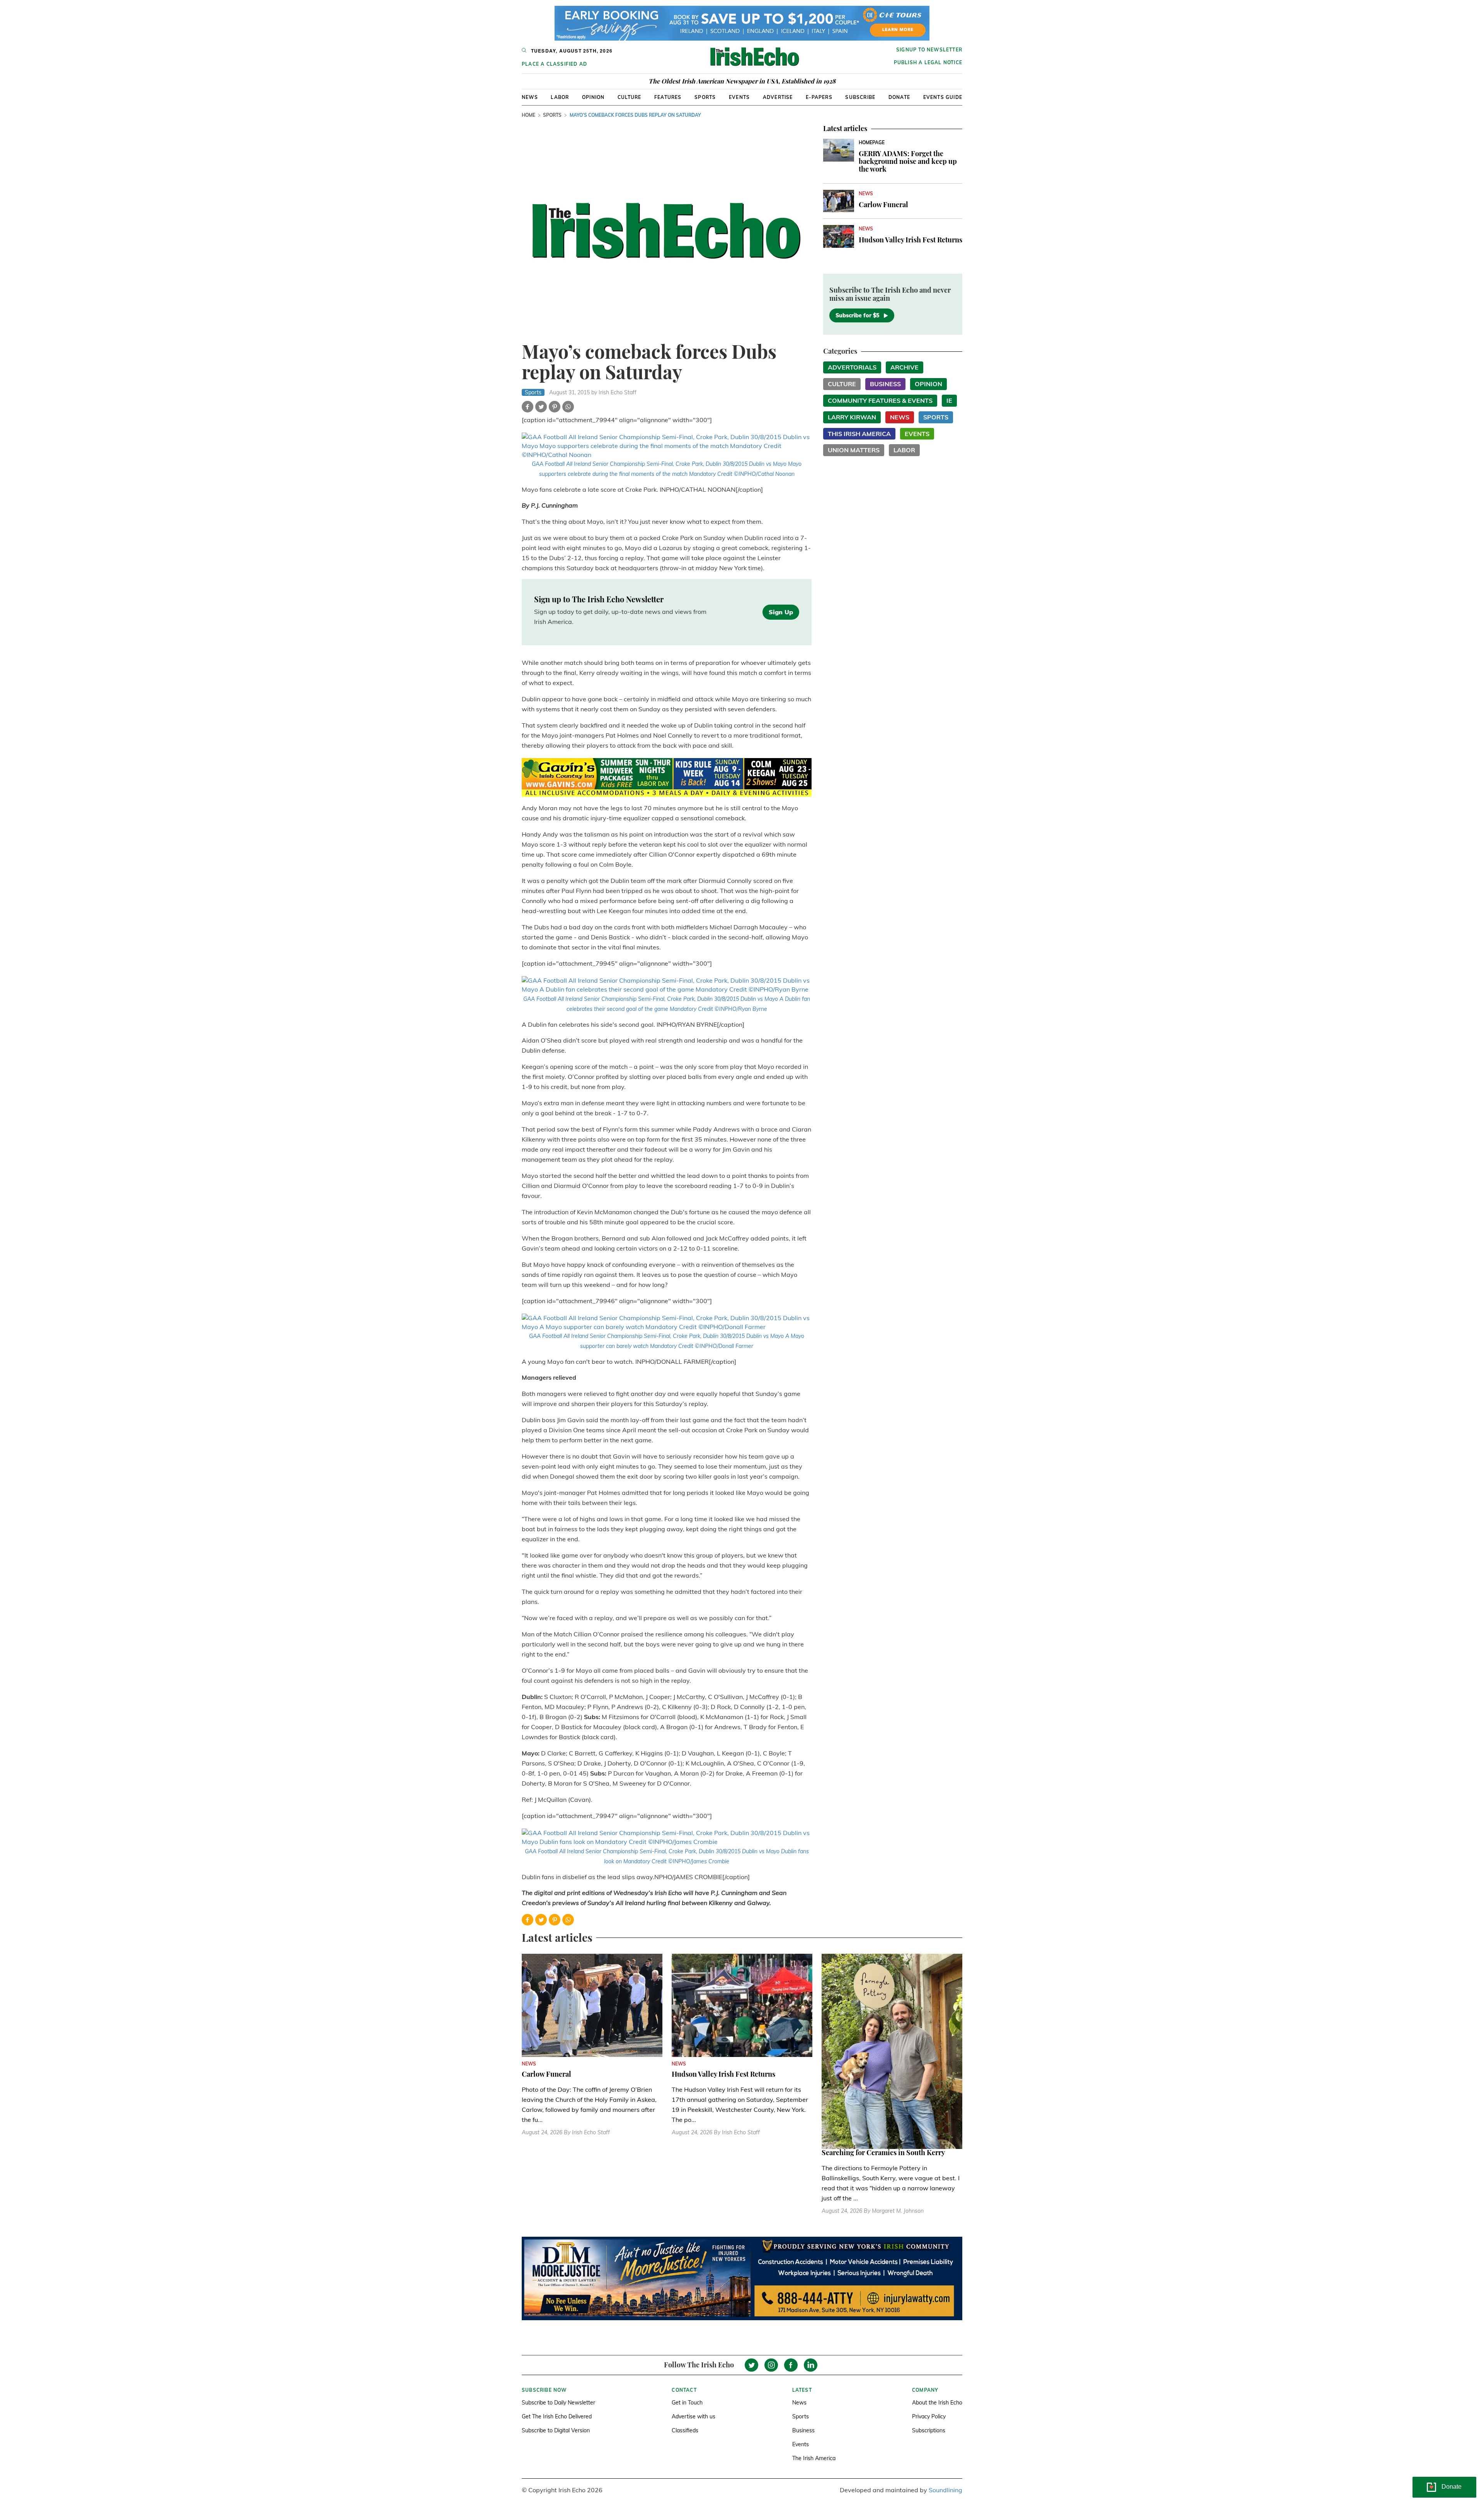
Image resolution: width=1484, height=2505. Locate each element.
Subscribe (860, 97)
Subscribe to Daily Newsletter (558, 2403)
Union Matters (854, 450)
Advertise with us (693, 2416)
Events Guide (943, 97)
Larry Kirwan (852, 417)
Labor (560, 97)
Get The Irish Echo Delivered (557, 2416)
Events (739, 97)
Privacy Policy (929, 2416)
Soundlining (945, 2490)
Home (528, 115)
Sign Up (781, 612)
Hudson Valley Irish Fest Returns (910, 240)
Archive (905, 367)
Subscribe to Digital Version (556, 2430)
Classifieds (685, 2430)
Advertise (778, 97)
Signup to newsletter (929, 50)
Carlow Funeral (883, 204)
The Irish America (814, 2458)
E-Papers (819, 97)
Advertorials (852, 367)
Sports (705, 97)
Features (668, 97)
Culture (629, 97)
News (530, 97)
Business (885, 384)
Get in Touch (687, 2403)
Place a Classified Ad (554, 64)
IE (949, 400)
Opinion (593, 97)
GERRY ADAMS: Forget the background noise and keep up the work (908, 161)
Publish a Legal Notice (928, 62)
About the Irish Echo (937, 2403)
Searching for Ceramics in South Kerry (883, 2152)
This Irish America (859, 434)
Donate (899, 97)
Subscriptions (929, 2430)
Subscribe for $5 (857, 315)
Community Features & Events (880, 400)
